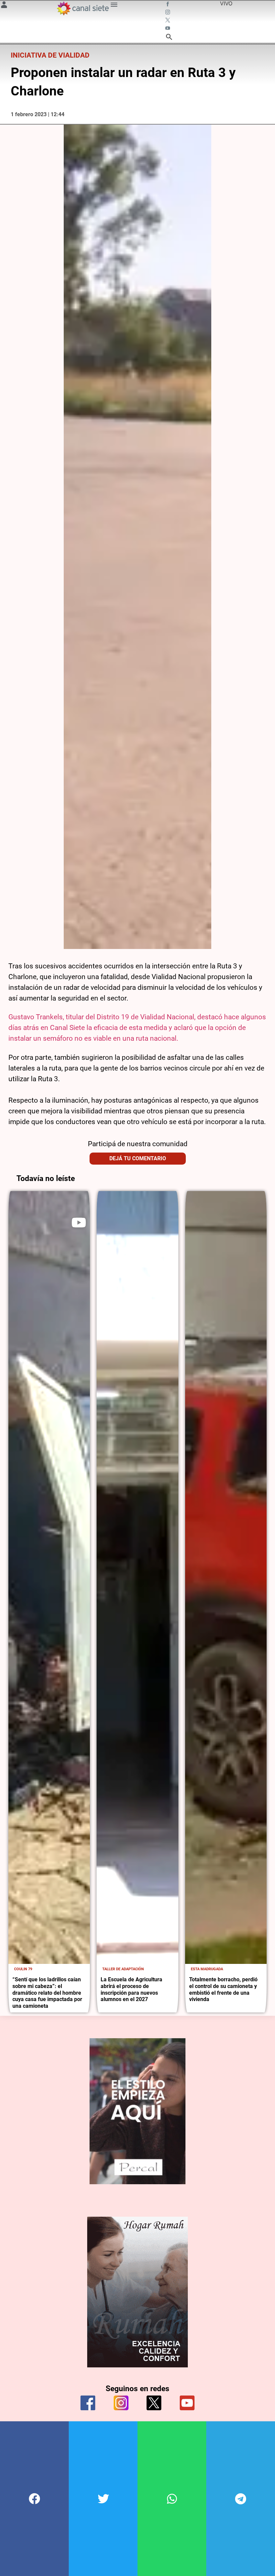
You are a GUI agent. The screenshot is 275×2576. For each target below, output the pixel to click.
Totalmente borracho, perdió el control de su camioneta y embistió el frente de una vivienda (223, 1989)
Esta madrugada (207, 1969)
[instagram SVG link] (168, 13)
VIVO (226, 3)
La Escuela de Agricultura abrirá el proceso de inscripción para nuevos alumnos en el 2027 (131, 1989)
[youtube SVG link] (168, 29)
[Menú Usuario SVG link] (4, 6)
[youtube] (187, 2403)
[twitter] (154, 2403)
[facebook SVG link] (168, 5)
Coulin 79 (23, 1969)
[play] (79, 1223)
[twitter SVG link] (168, 21)
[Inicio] (82, 8)
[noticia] (49, 1577)
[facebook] (88, 2403)
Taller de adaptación (123, 1969)
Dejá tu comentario (138, 1158)
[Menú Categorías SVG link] (114, 6)
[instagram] (121, 2403)
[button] (34, 2499)
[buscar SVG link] (169, 38)
